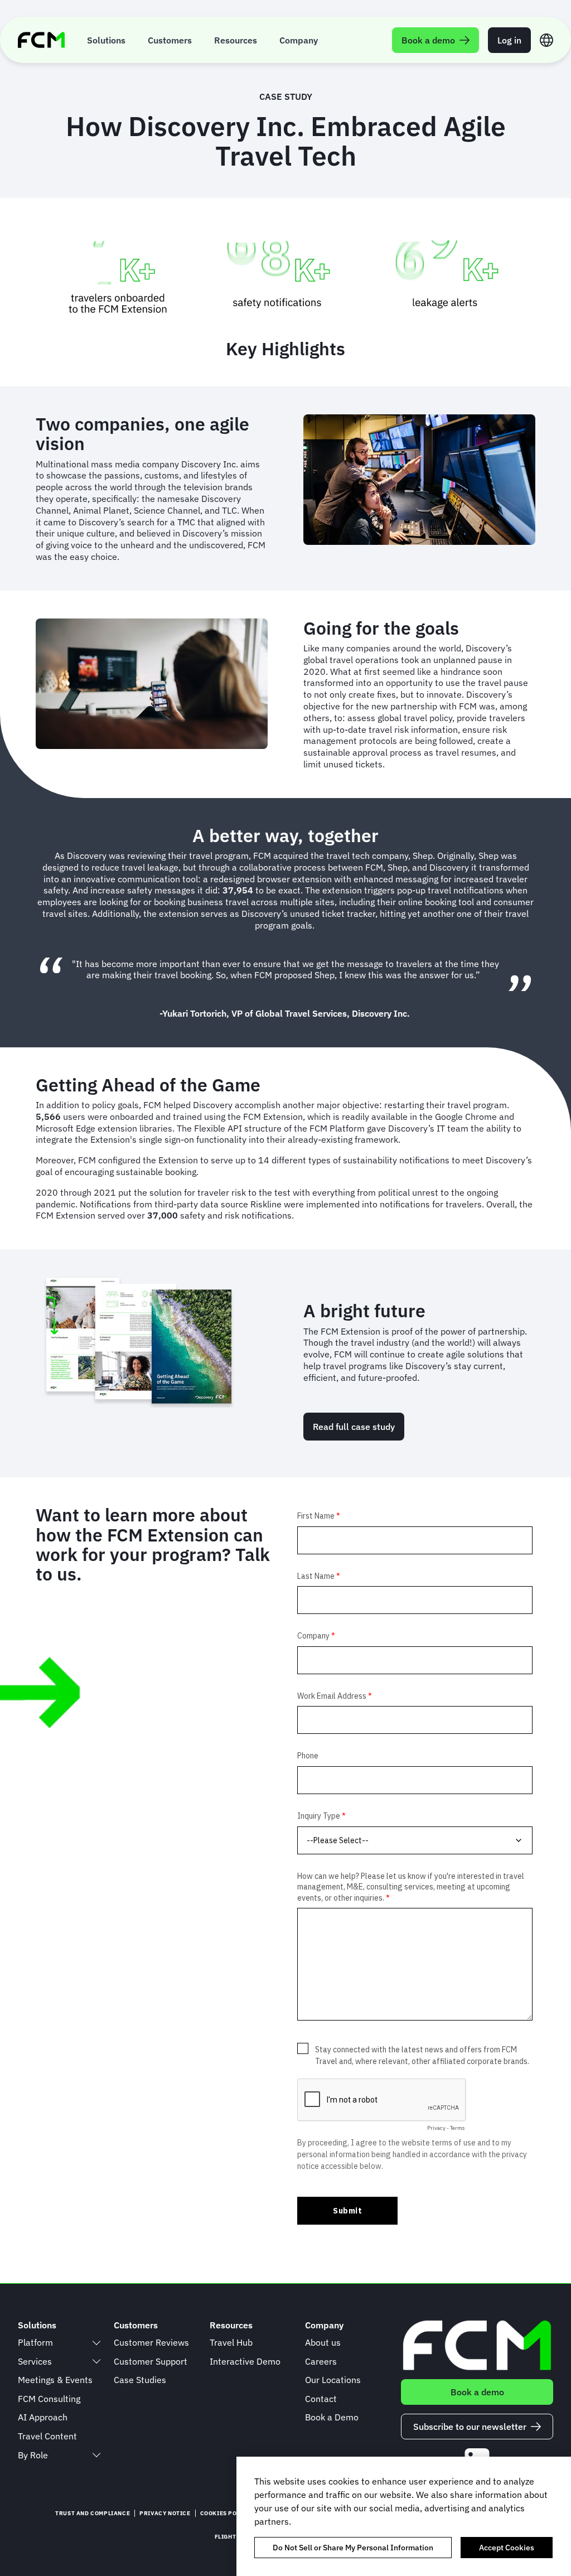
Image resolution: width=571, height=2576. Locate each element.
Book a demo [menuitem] (428, 40)
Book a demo (477, 2392)
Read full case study (354, 1427)
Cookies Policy (225, 2513)
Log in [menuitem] (509, 40)
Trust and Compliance (93, 2513)
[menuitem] (106, 40)
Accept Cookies (507, 2548)
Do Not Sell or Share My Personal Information (353, 2548)
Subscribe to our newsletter (470, 2427)
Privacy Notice (165, 2513)
